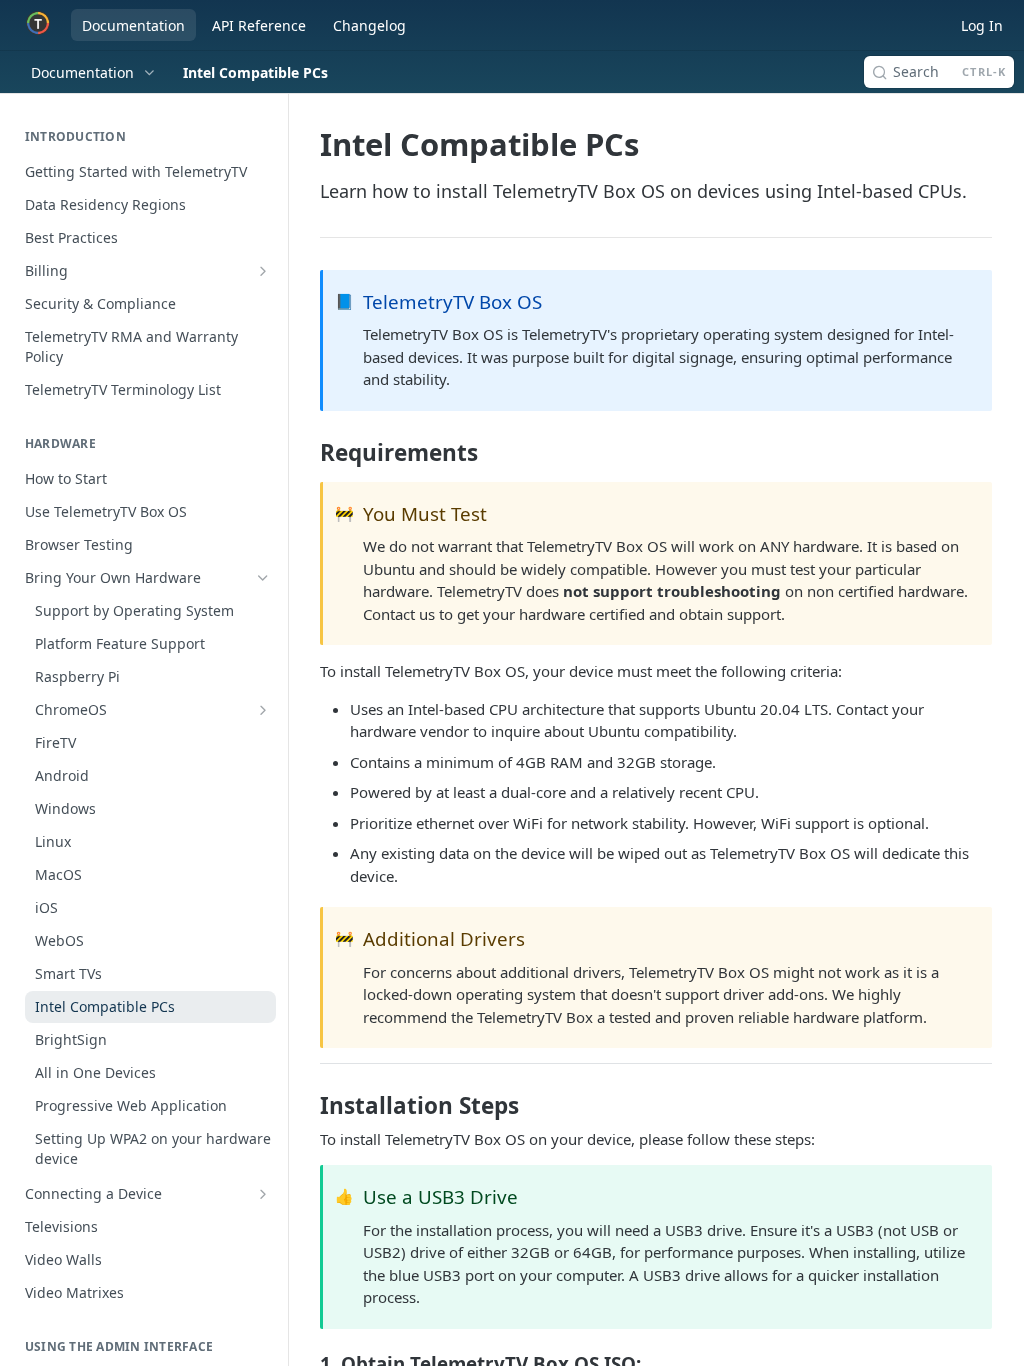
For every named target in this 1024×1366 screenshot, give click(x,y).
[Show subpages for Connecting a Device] (263, 1194)
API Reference (259, 25)
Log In (982, 25)
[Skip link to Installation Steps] (306, 1106)
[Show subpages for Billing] (263, 271)
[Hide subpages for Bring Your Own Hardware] (263, 578)
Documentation (133, 25)
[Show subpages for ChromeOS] (263, 710)
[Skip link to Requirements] (306, 453)
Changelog (369, 25)
